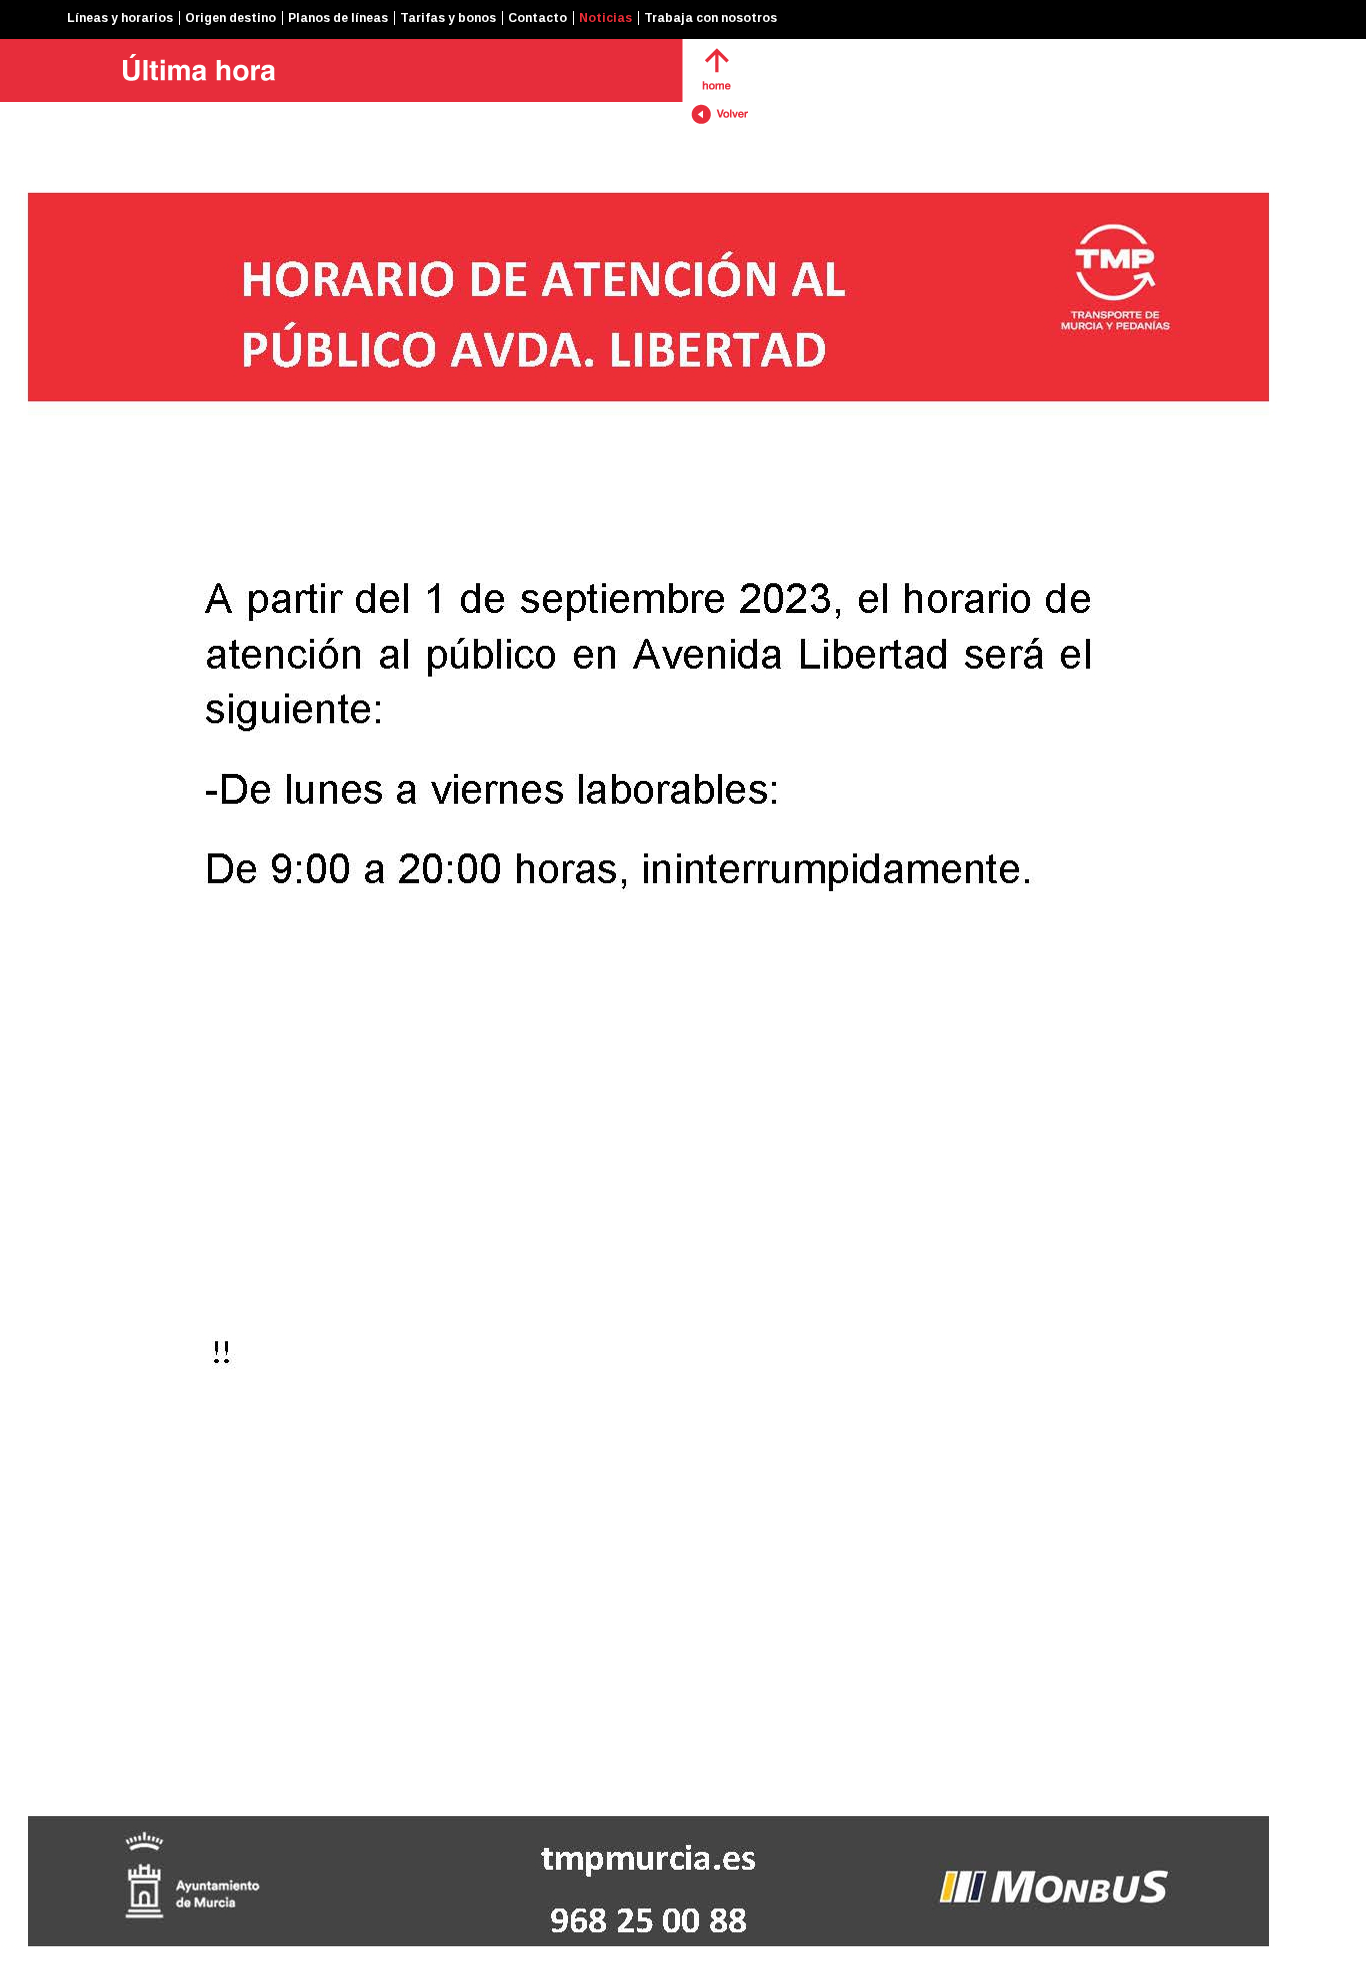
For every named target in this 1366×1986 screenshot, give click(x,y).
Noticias (605, 18)
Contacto (537, 18)
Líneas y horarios (120, 18)
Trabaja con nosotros (710, 18)
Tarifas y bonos (448, 18)
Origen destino (230, 18)
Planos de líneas (338, 18)
